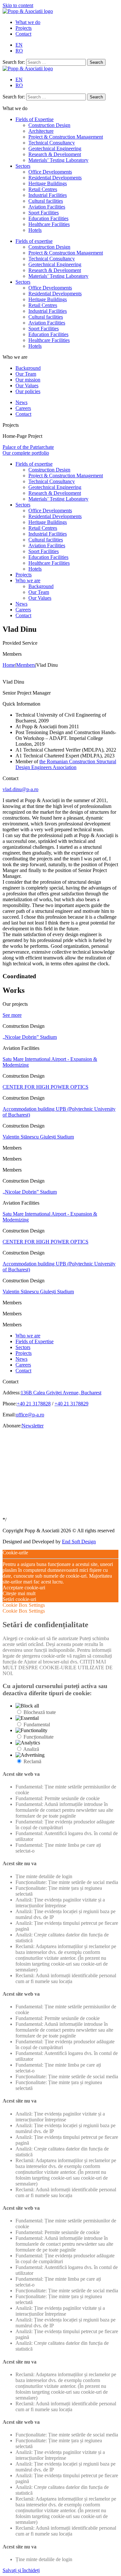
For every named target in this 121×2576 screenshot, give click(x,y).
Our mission (28, 380)
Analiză (31, 1749)
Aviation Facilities (47, 207)
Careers (23, 408)
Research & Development (55, 154)
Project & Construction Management (66, 137)
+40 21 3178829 (71, 1404)
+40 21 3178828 (34, 1404)
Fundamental (37, 1725)
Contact (23, 34)
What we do (28, 22)
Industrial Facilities (48, 195)
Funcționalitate (39, 1737)
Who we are (28, 580)
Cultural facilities (46, 201)
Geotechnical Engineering (55, 148)
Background (28, 368)
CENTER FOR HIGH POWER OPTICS (45, 1087)
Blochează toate (40, 1712)
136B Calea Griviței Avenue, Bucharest (61, 1393)
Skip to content (18, 5)
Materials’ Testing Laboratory (58, 160)
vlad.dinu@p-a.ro (20, 789)
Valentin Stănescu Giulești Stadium (38, 1137)
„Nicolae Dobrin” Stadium (30, 1037)
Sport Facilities (44, 213)
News (21, 402)
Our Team (26, 374)
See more (12, 1015)
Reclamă (32, 1761)
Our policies (28, 391)
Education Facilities (48, 218)
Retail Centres (43, 189)
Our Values (27, 386)
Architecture (41, 131)
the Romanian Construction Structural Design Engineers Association (66, 764)
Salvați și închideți (21, 2570)
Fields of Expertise (35, 119)
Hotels (35, 230)
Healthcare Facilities (49, 224)
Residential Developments (55, 178)
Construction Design (49, 125)
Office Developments (50, 172)
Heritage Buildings (48, 183)
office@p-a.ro (30, 1415)
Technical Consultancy (52, 143)
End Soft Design (79, 1542)
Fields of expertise (34, 241)
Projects (24, 28)
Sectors (23, 166)
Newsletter (33, 1426)
